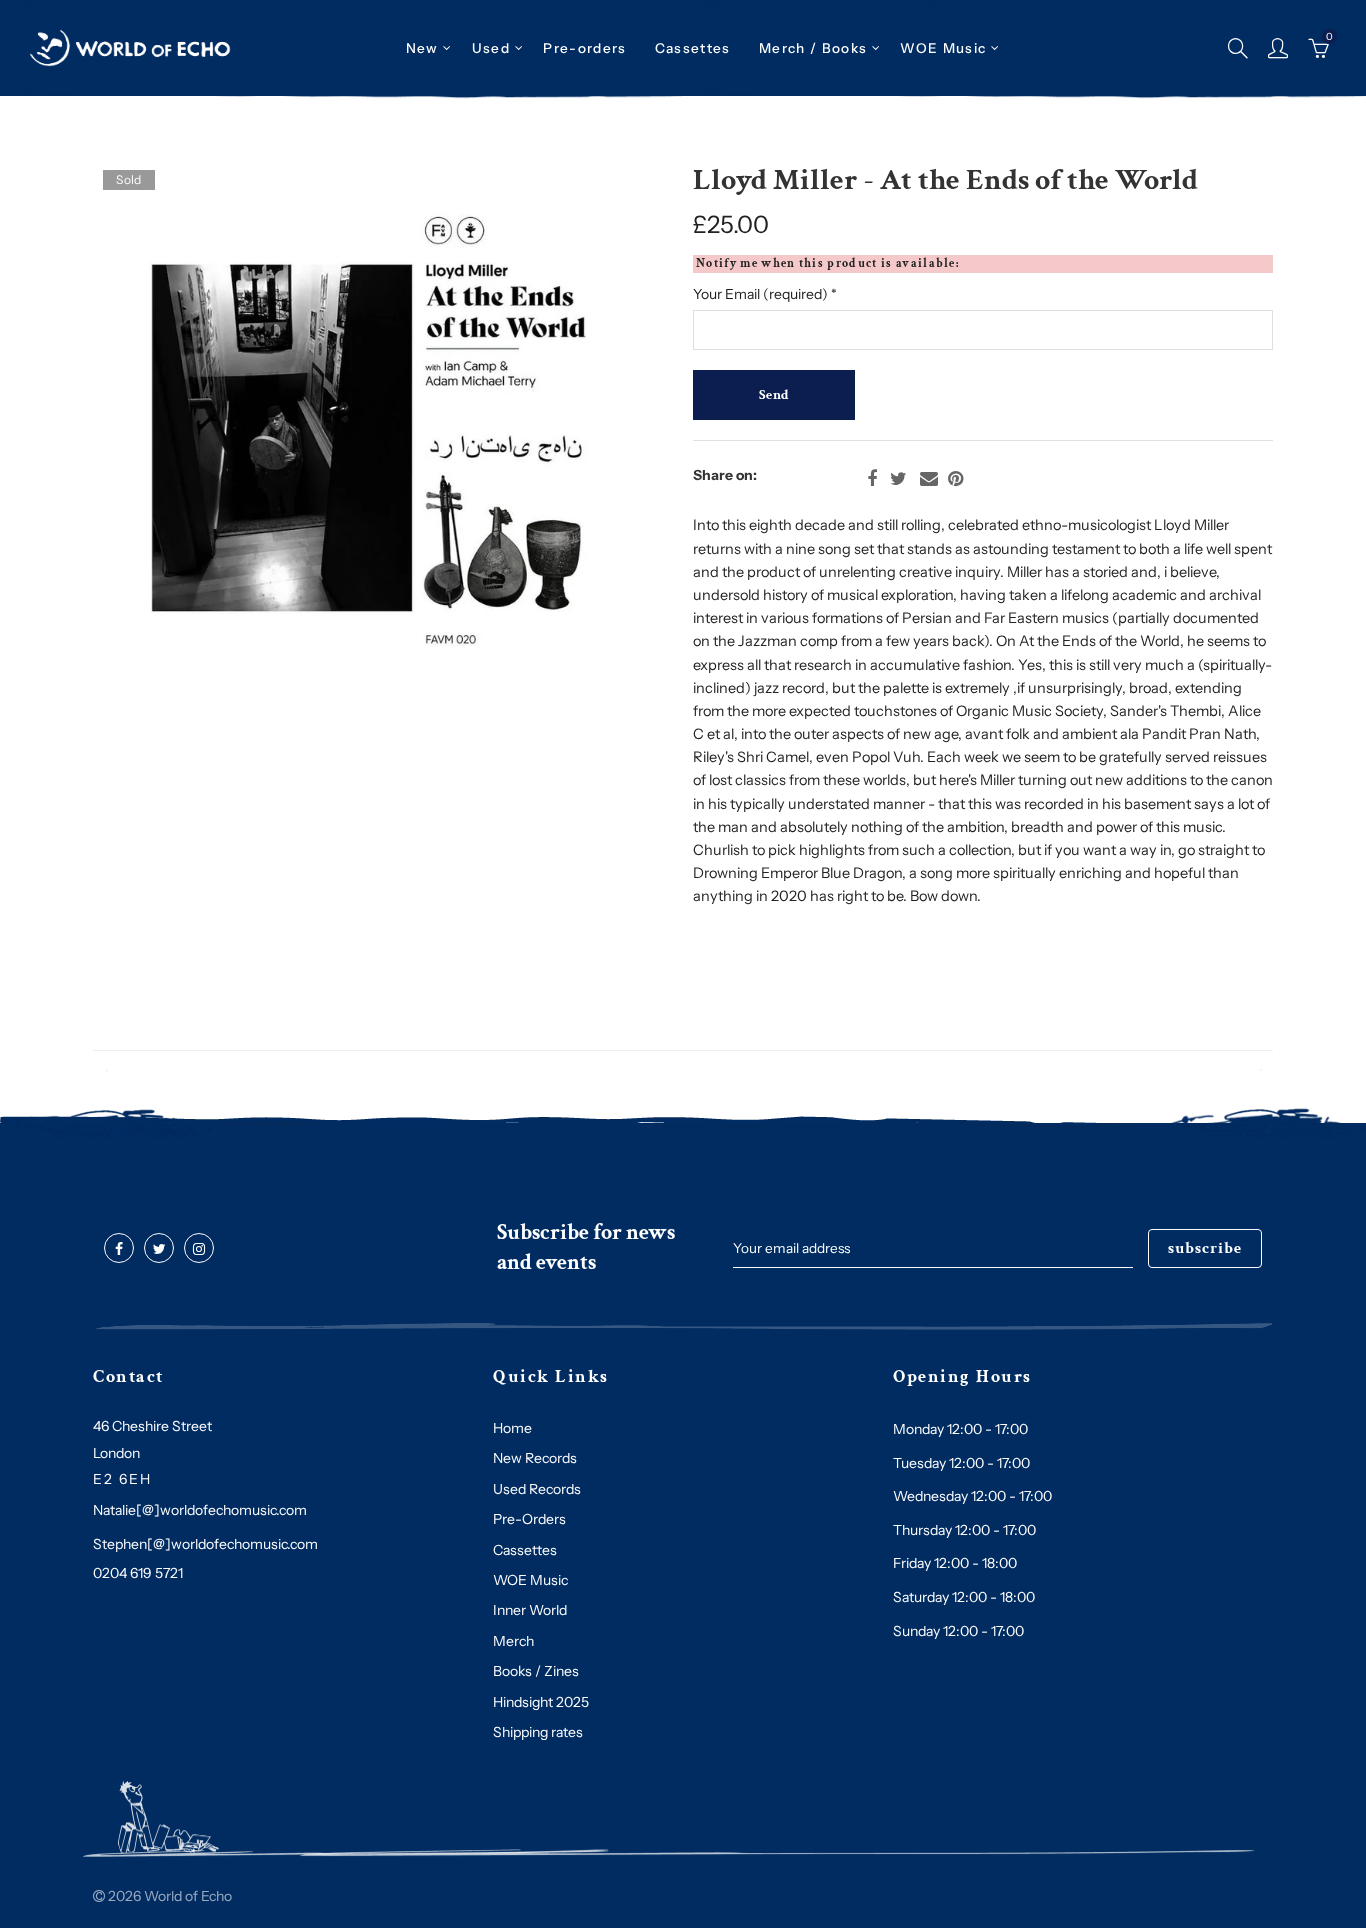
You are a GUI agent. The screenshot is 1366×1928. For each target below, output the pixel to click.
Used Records (537, 1489)
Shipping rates (538, 1732)
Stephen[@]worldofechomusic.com (205, 1544)
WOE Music (943, 48)
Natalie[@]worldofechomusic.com (200, 1510)
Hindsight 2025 (541, 1702)
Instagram (199, 1249)
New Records (535, 1458)
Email (929, 479)
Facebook (872, 479)
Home (512, 1428)
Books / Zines (536, 1671)
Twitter (898, 479)
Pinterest (955, 479)
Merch (513, 1641)
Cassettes (525, 1550)
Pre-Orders (529, 1519)
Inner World (530, 1610)
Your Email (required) (765, 294)
